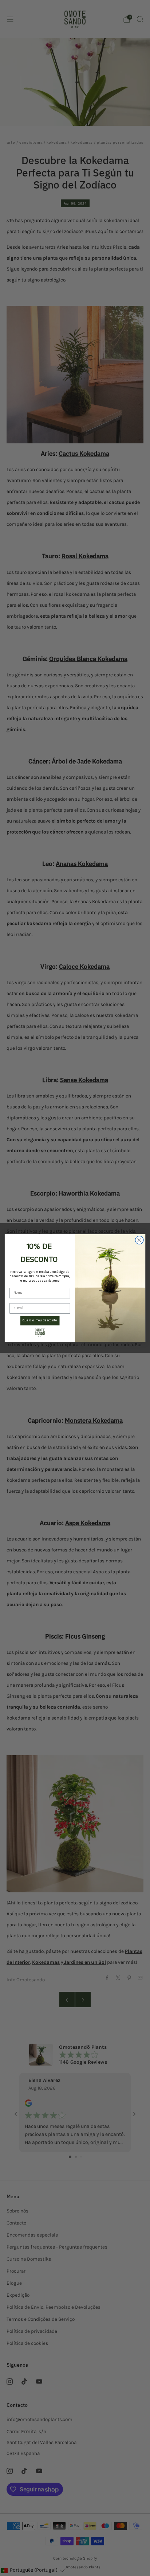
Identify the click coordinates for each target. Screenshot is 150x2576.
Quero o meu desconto (40, 1321)
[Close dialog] (139, 1240)
